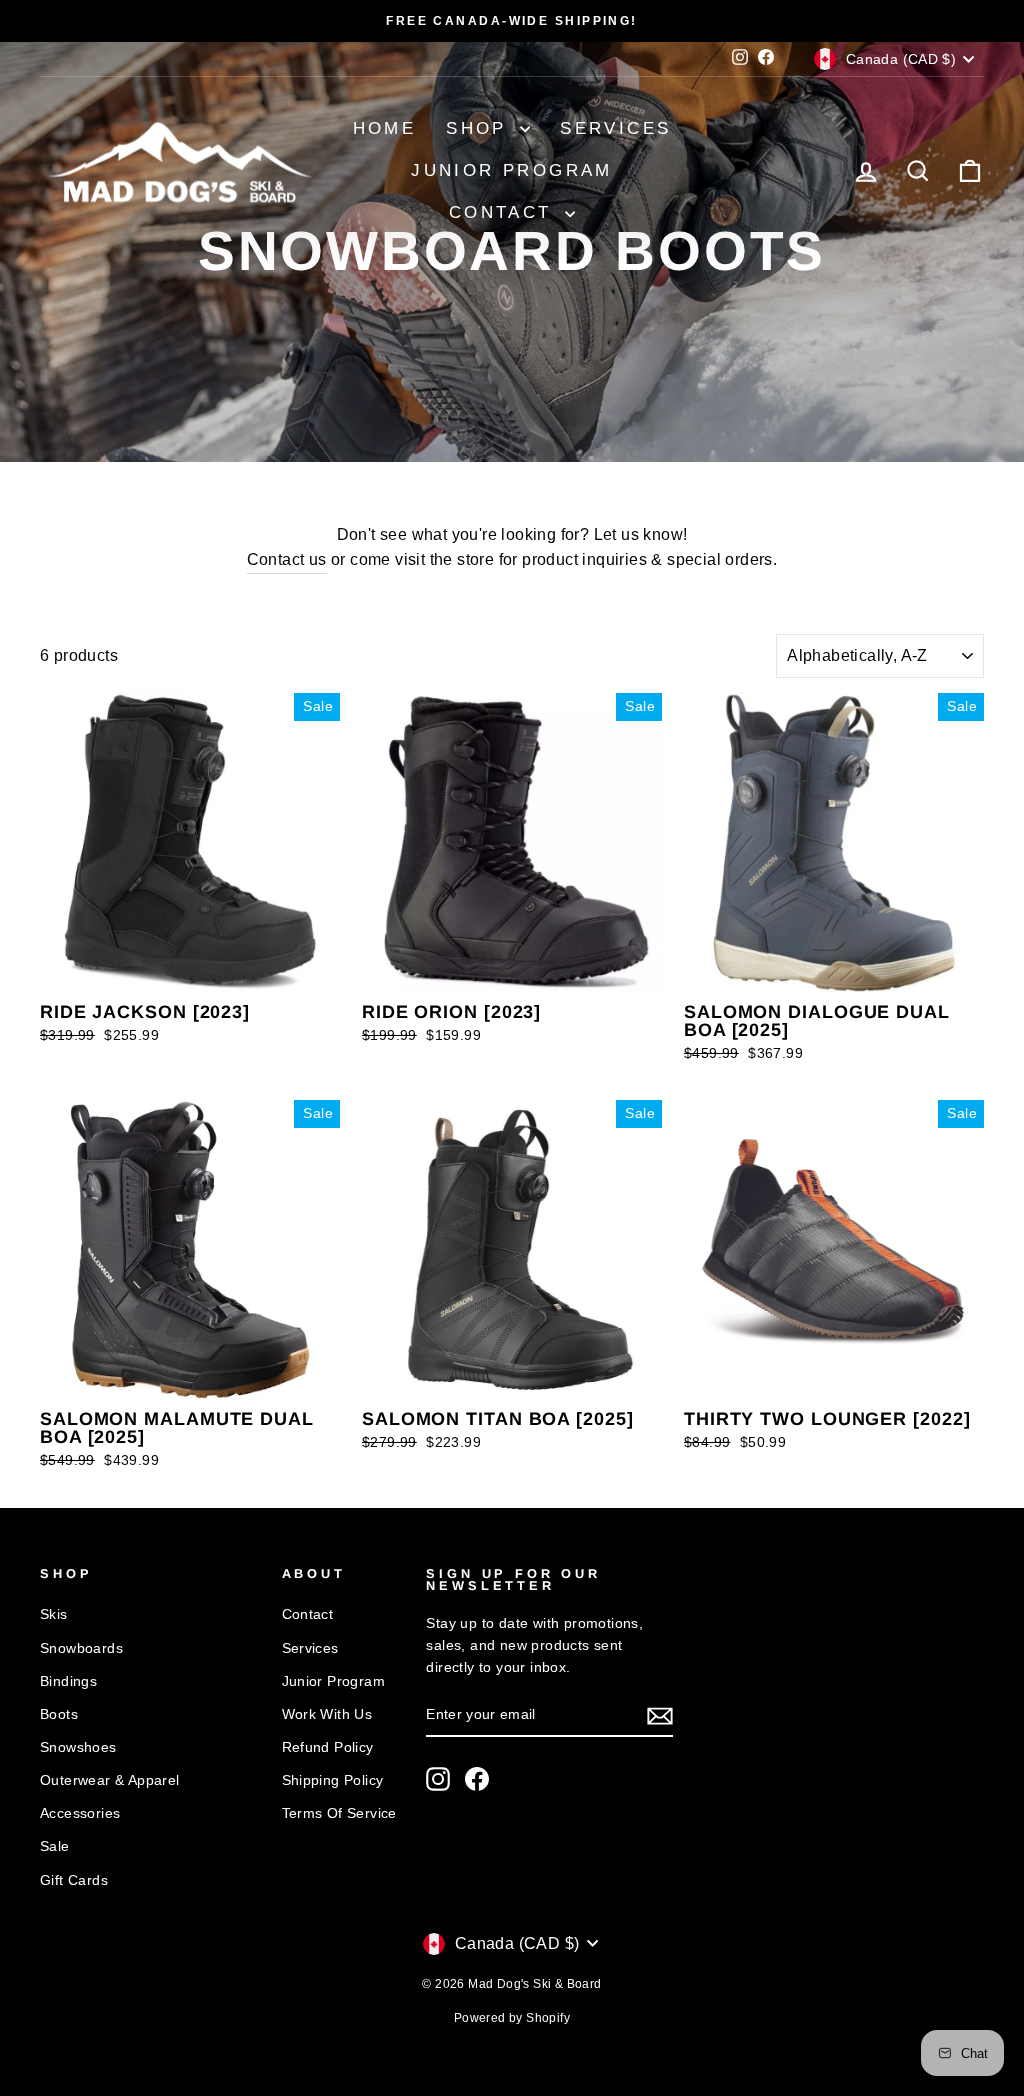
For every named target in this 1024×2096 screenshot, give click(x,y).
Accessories (80, 1813)
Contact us (287, 559)
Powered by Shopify (512, 2018)
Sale (55, 1846)
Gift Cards (74, 1880)
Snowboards (81, 1648)
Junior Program (512, 170)
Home (385, 128)
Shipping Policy (333, 1780)
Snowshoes (78, 1747)
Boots (59, 1714)
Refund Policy (328, 1747)
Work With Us (327, 1714)
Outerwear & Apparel (110, 1780)
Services (615, 128)
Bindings (68, 1681)
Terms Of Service (339, 1813)
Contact (504, 212)
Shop (480, 128)
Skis (54, 1614)
